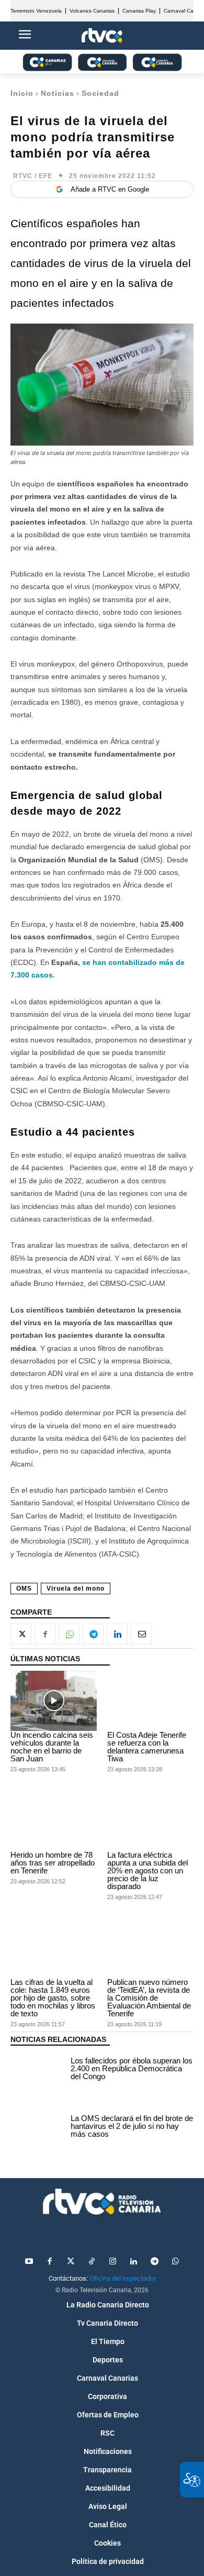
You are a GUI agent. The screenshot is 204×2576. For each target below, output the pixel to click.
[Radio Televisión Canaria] (102, 2202)
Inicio (22, 93)
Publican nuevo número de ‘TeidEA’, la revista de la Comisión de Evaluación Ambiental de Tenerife (149, 1998)
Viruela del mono (76, 1589)
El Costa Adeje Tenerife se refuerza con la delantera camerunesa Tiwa (147, 1747)
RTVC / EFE (33, 176)
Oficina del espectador (123, 2278)
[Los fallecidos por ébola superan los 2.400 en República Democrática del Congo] (38, 2070)
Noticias (58, 93)
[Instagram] (112, 2262)
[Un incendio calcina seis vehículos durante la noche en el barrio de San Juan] (54, 1701)
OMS (24, 1589)
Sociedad (100, 93)
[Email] (141, 1634)
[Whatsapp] (175, 2262)
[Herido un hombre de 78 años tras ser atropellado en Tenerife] (54, 1820)
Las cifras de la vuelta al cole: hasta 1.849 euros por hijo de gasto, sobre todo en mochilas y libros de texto (53, 1998)
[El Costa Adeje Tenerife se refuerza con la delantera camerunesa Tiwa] (150, 1701)
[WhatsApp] (69, 1634)
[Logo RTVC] (102, 36)
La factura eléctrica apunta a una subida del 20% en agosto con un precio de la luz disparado (148, 1870)
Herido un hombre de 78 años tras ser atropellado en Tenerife (53, 1863)
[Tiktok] (92, 2262)
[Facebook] (45, 1634)
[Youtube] (29, 2262)
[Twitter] (71, 2262)
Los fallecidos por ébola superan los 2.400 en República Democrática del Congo (132, 2068)
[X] (21, 1634)
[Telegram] (93, 1634)
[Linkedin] (117, 1634)
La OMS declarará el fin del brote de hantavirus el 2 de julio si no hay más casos (132, 2126)
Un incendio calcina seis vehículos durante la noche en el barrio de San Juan (52, 1747)
